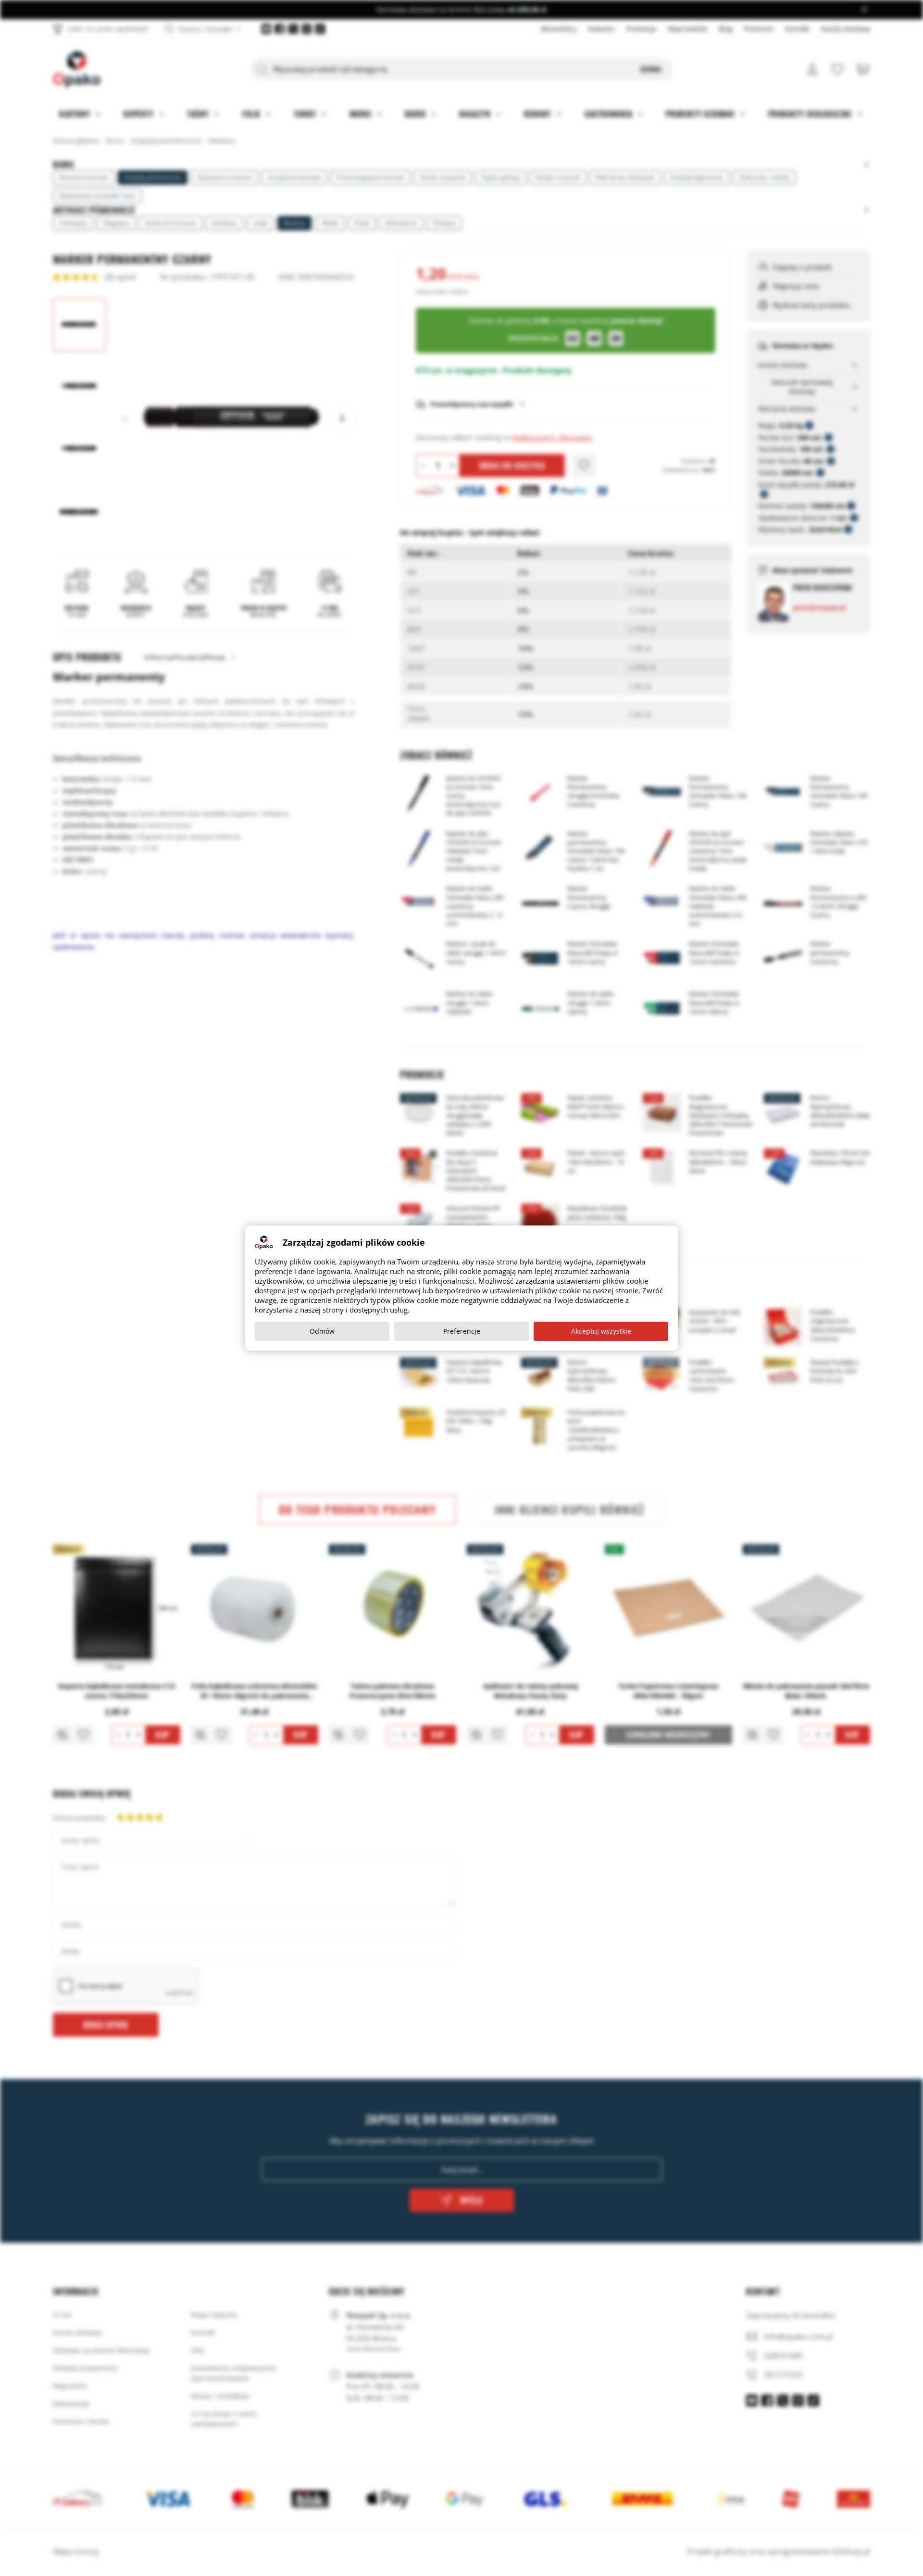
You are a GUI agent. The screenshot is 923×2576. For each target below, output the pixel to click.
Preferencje (462, 1331)
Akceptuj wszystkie (601, 1331)
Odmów (322, 1331)
